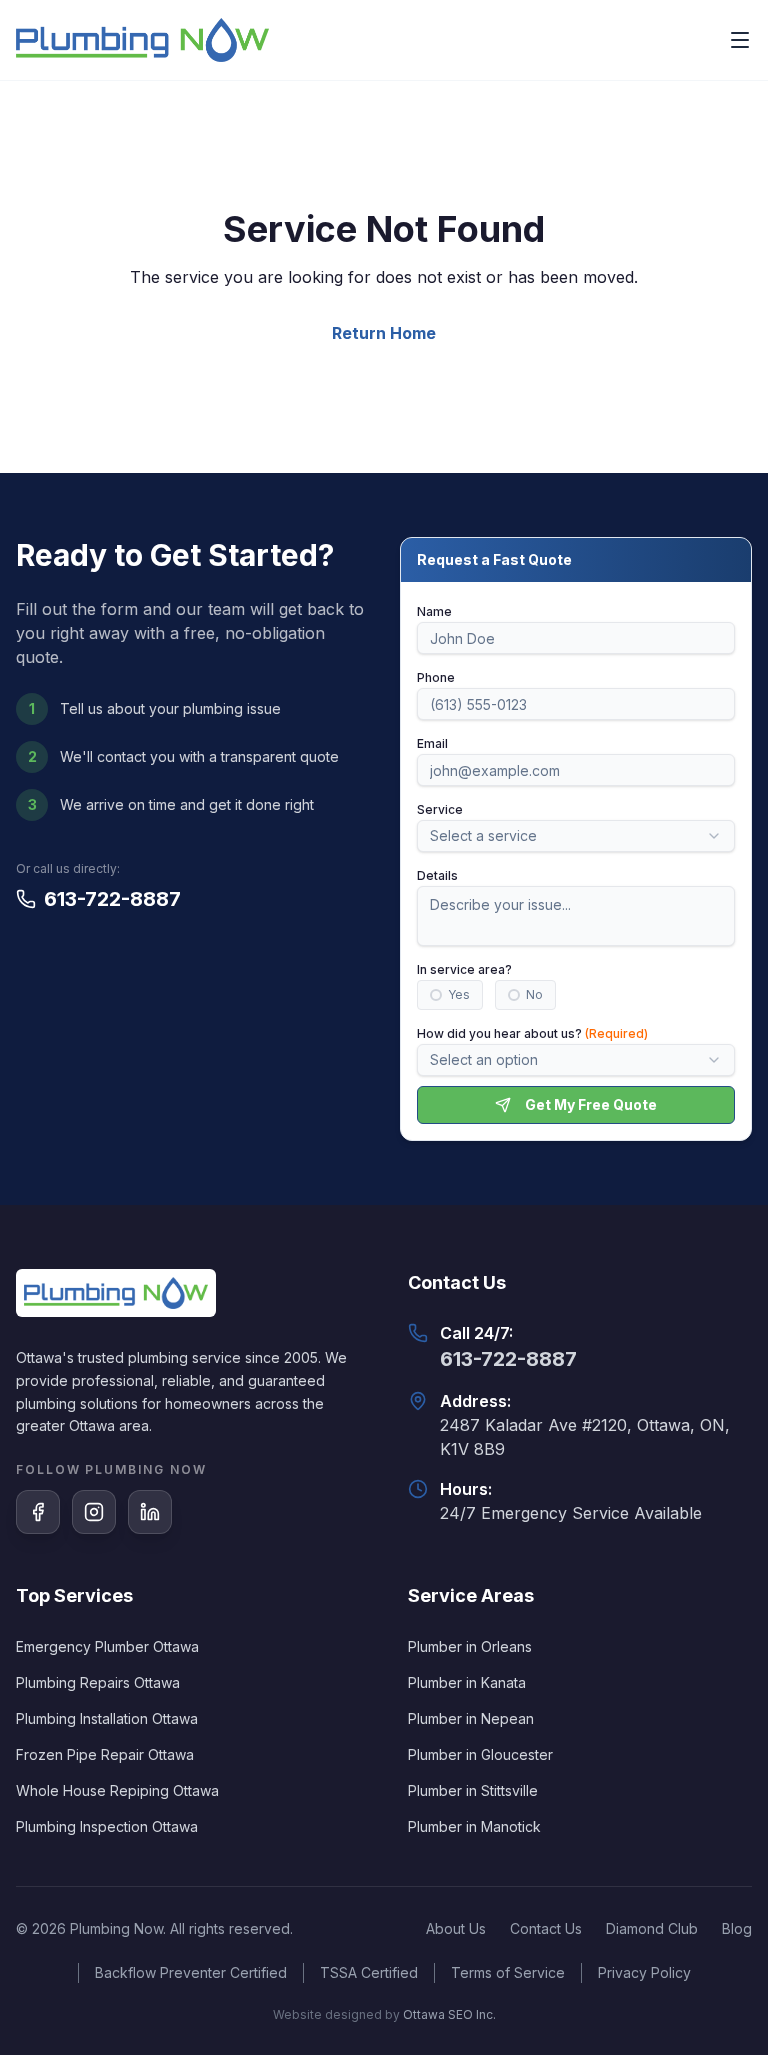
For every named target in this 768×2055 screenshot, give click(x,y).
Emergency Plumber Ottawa (107, 1646)
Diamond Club (652, 1928)
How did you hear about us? (532, 1033)
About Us (456, 1928)
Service (440, 809)
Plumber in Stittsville (473, 1790)
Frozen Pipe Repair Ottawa (105, 1754)
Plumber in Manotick (474, 1826)
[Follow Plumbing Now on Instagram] (94, 1512)
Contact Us (546, 1928)
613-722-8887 (112, 899)
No (534, 994)
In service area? (464, 969)
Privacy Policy (644, 1972)
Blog (737, 1928)
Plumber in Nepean (471, 1718)
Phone (436, 677)
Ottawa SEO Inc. (449, 2014)
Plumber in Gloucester (480, 1754)
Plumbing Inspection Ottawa (107, 1826)
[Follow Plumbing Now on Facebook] (38, 1512)
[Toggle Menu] (740, 40)
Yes (459, 994)
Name (434, 611)
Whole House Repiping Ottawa (117, 1790)
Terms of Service (508, 1972)
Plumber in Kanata (467, 1682)
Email (432, 743)
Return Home (384, 333)
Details (437, 875)
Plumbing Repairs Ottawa (98, 1682)
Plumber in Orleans (470, 1646)
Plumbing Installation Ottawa (107, 1718)
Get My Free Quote (591, 1104)
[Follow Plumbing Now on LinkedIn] (150, 1512)
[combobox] (576, 836)
